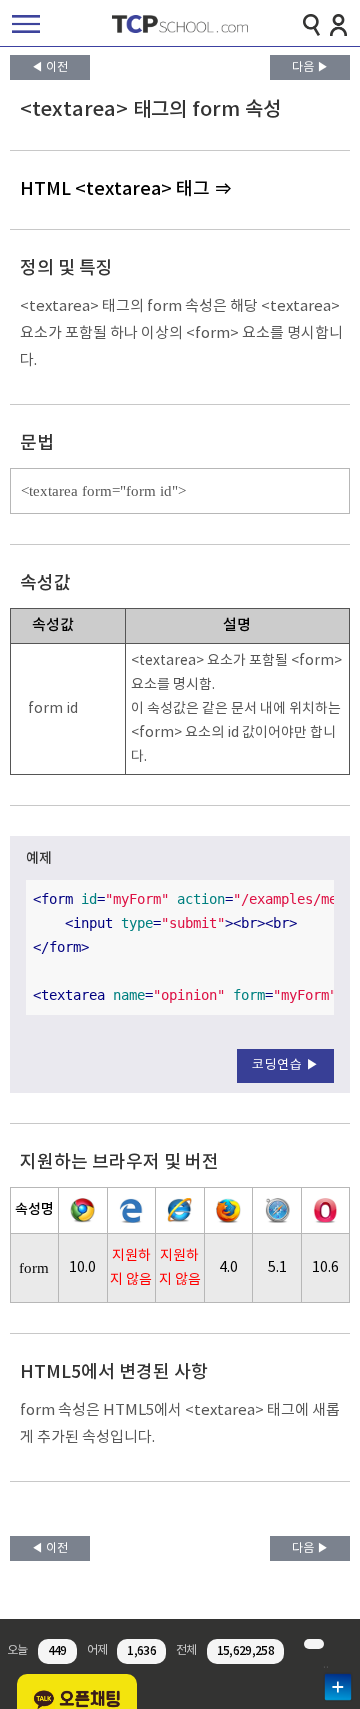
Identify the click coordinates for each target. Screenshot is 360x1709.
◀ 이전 (49, 67)
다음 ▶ (310, 67)
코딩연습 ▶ (285, 1065)
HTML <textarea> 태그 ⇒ (126, 189)
